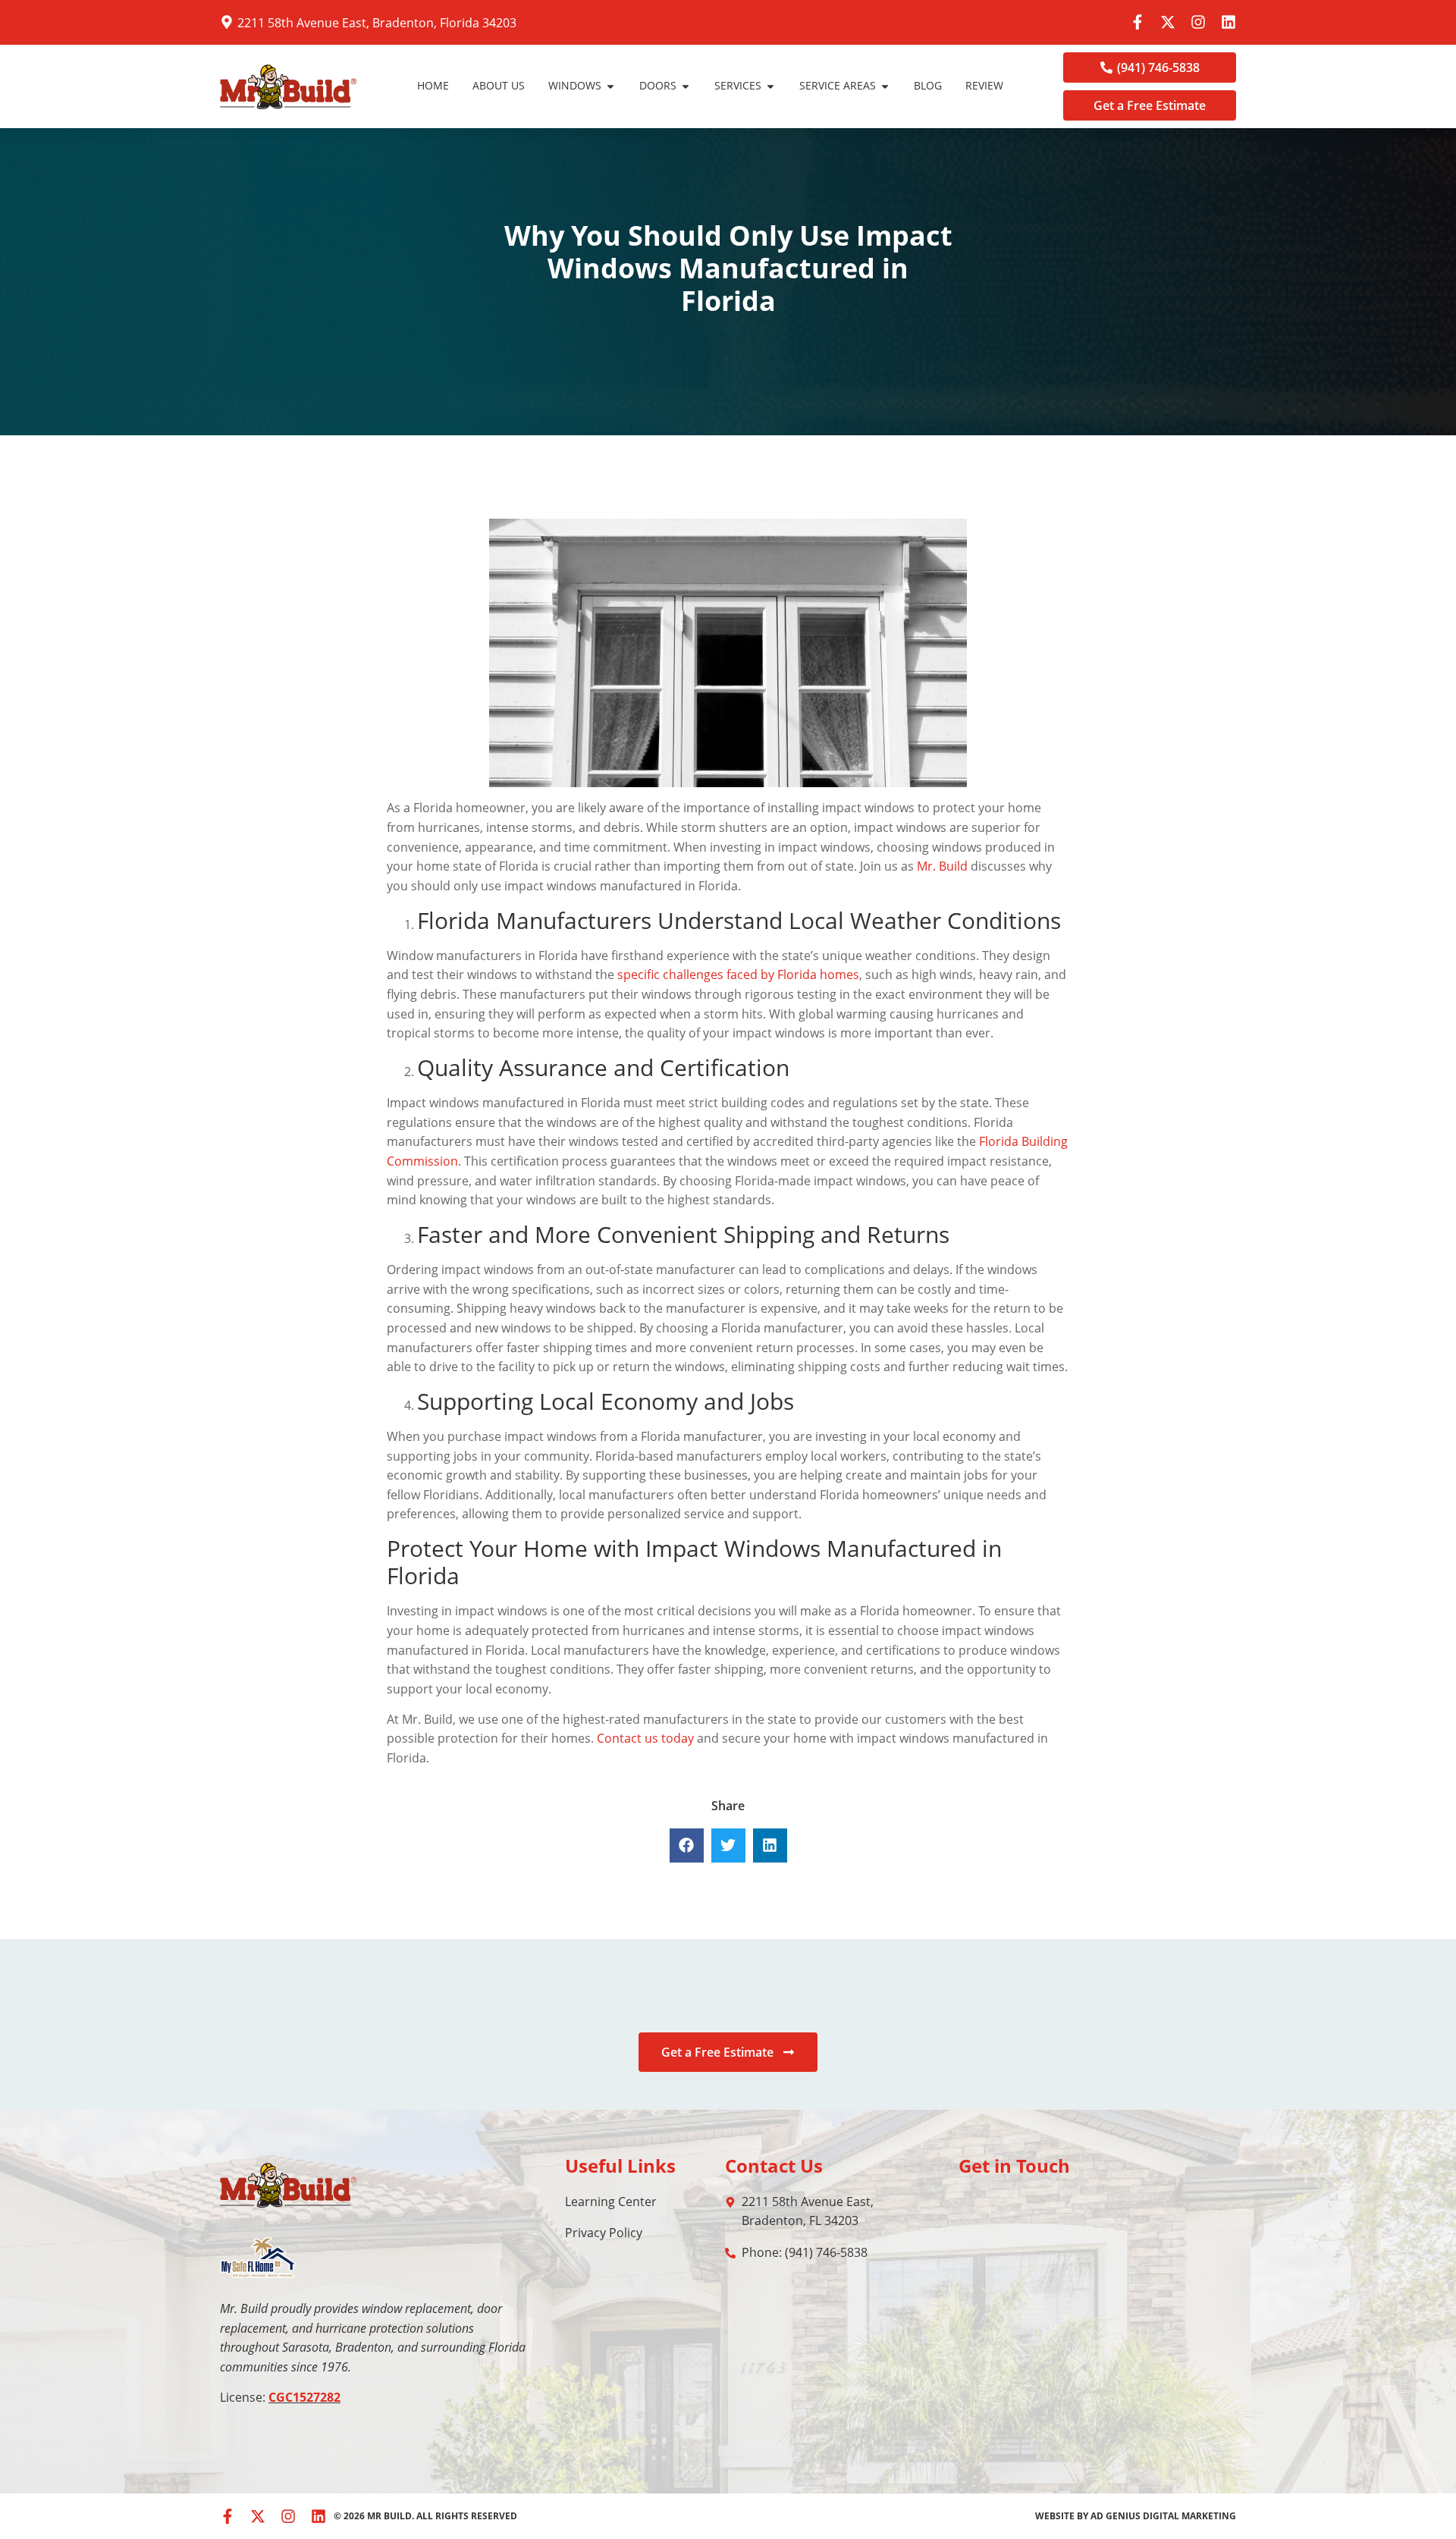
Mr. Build (942, 866)
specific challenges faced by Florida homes (738, 974)
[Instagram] (1198, 22)
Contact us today (645, 1738)
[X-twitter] (1168, 22)
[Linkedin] (1228, 22)
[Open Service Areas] (885, 86)
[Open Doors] (686, 86)
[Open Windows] (610, 86)
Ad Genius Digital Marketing (1163, 2516)
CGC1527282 (304, 2397)
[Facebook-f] (1137, 22)
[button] (687, 1845)
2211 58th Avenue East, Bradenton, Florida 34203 (377, 23)
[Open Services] (770, 86)
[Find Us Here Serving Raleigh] (227, 22)
